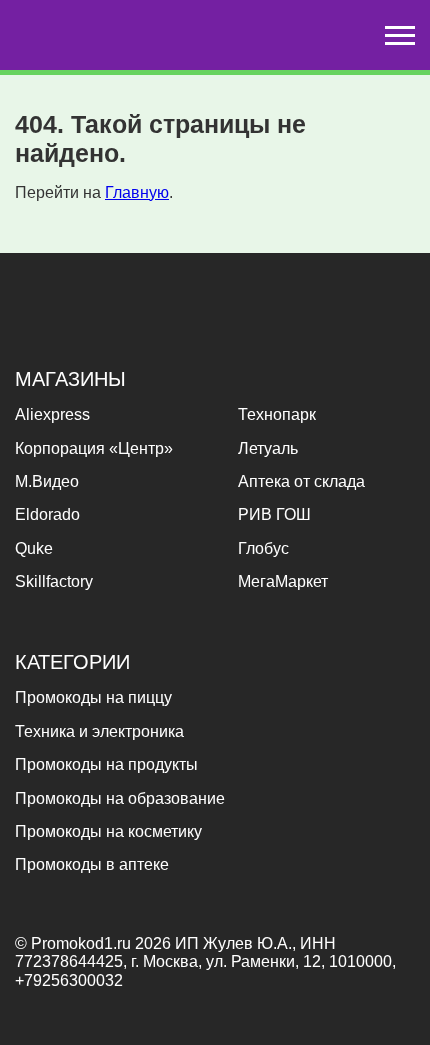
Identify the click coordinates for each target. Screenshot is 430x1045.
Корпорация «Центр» (94, 448)
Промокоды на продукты (106, 764)
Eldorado (47, 514)
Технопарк (277, 414)
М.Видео (47, 481)
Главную (137, 192)
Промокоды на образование (120, 798)
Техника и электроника (99, 731)
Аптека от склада (301, 481)
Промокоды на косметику (108, 831)
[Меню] (400, 35)
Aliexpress (52, 414)
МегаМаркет (283, 581)
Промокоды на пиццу (93, 697)
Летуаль (268, 448)
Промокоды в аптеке (92, 864)
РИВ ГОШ (274, 514)
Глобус (263, 548)
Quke (34, 548)
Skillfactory (54, 581)
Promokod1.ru (83, 943)
